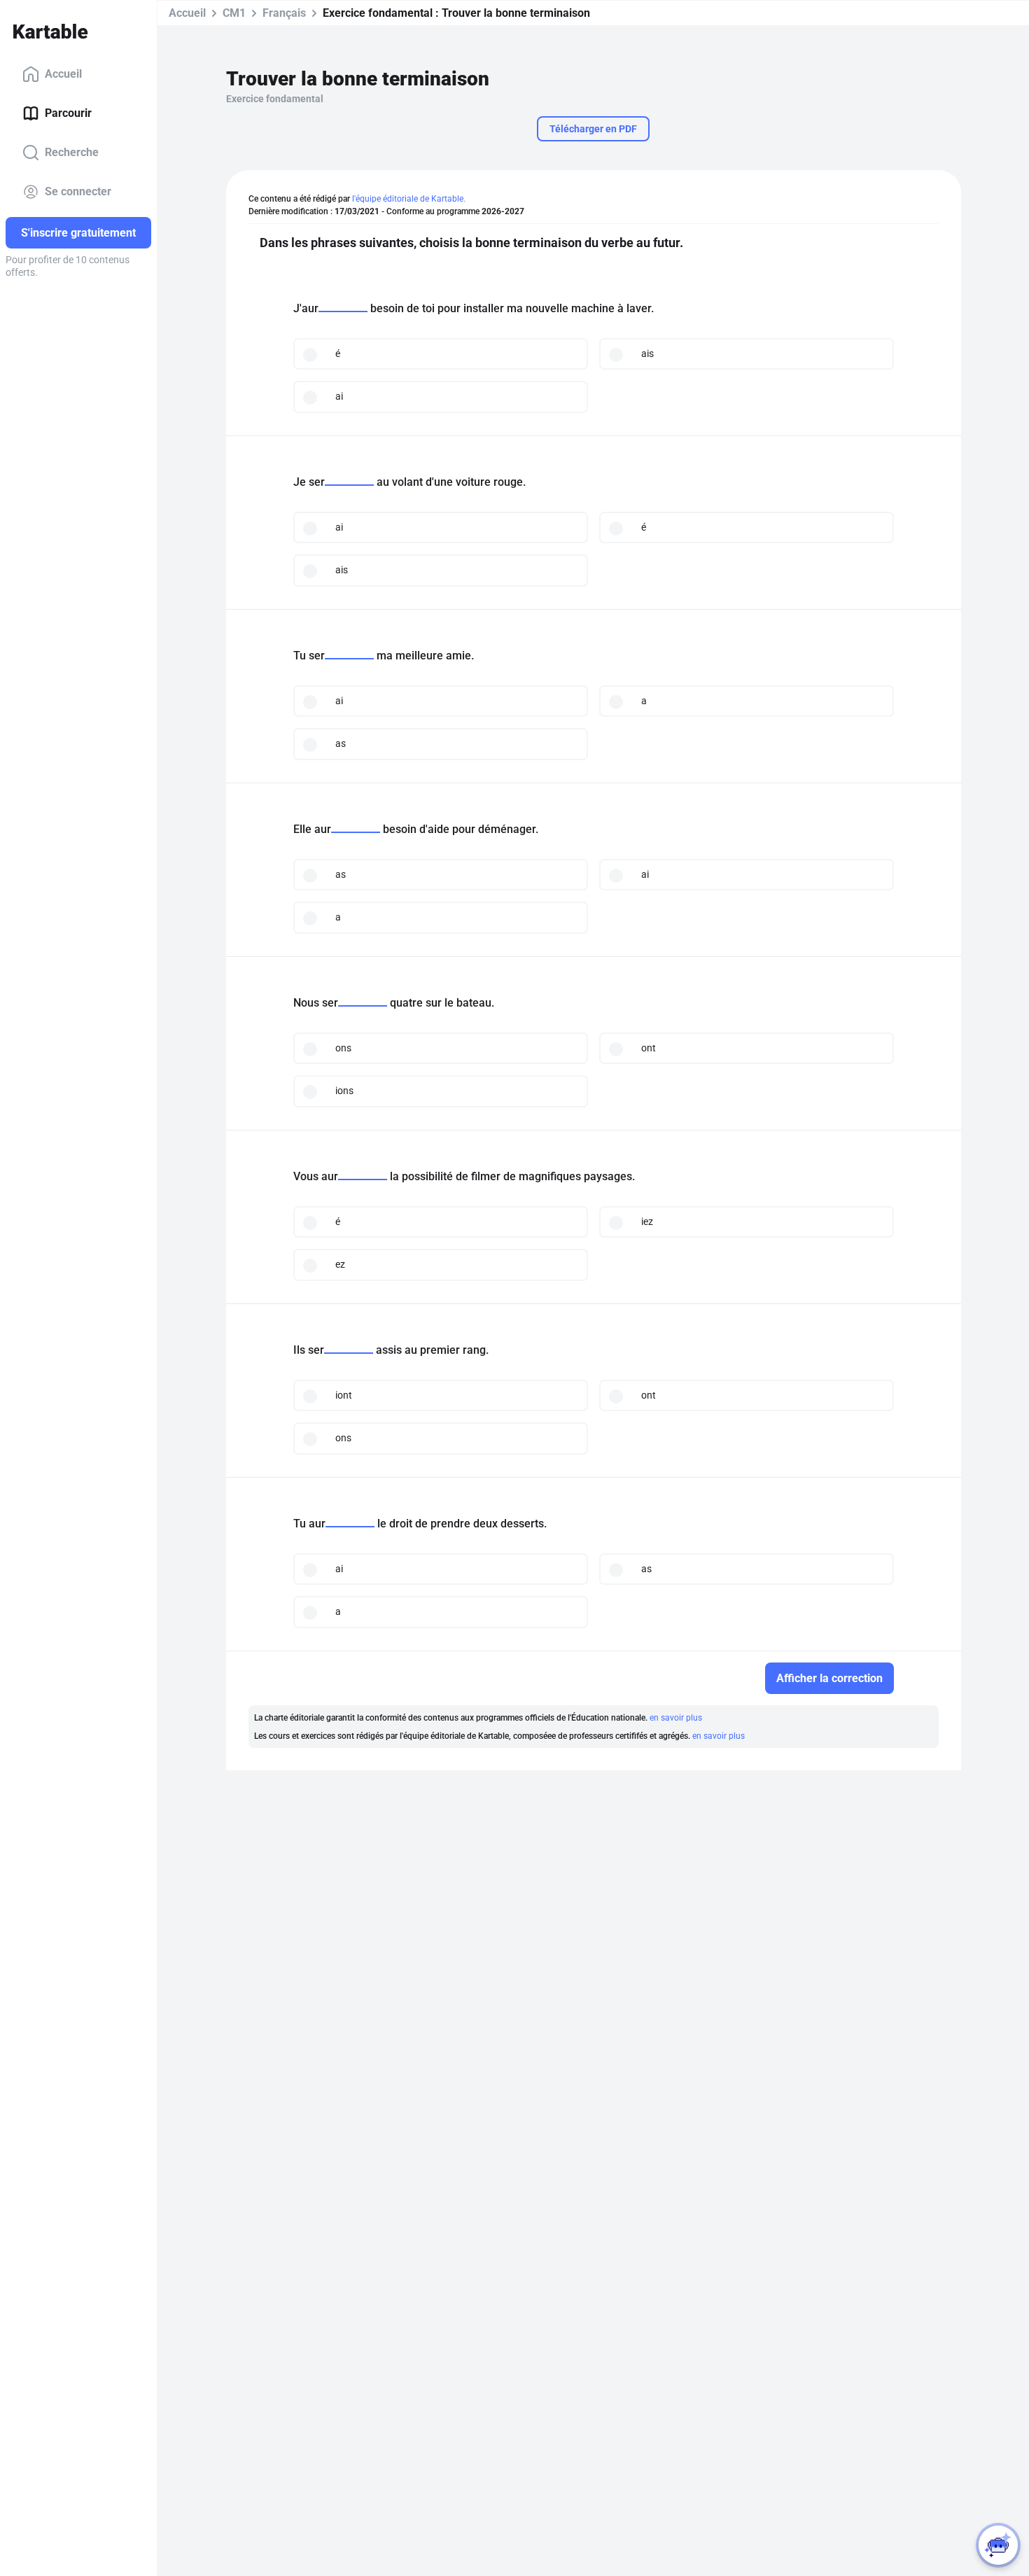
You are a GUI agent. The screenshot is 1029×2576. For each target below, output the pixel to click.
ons (343, 1048)
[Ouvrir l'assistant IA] (998, 2545)
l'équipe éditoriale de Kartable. (409, 199)
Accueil (63, 74)
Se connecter (78, 191)
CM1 (234, 13)
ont (649, 1048)
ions (344, 1091)
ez (340, 1264)
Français (284, 13)
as (341, 743)
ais (647, 353)
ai (339, 396)
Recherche (72, 152)
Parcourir (68, 113)
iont (344, 1395)
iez (647, 1221)
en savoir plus (676, 1718)
